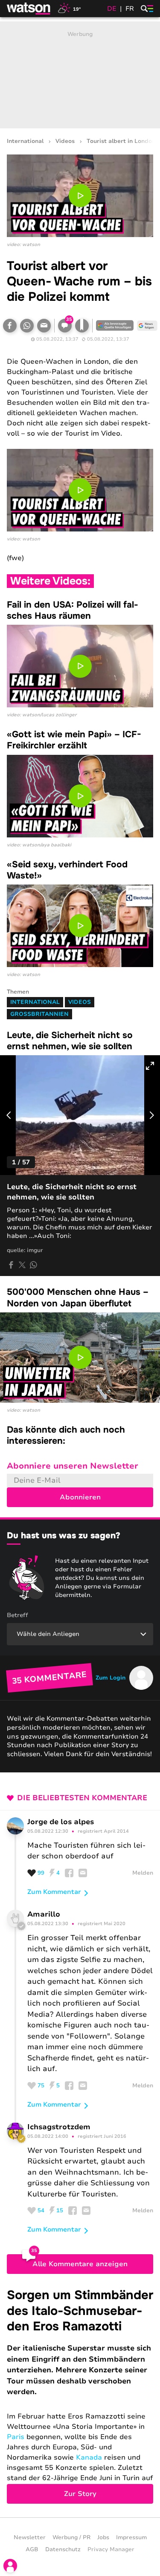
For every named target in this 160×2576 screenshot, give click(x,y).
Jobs (103, 2537)
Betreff (17, 1615)
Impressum (131, 2537)
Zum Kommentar (54, 1892)
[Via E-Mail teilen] (44, 326)
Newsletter (30, 2537)
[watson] (29, 9)
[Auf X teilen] (22, 1265)
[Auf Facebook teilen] (10, 326)
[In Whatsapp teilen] (27, 326)
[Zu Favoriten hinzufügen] (82, 326)
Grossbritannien (39, 1014)
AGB (32, 2549)
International (25, 141)
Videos (65, 141)
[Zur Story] (80, 2395)
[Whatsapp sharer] (33, 1265)
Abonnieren (80, 1497)
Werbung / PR (71, 2537)
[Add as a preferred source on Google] (115, 326)
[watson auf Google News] (147, 326)
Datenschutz (63, 2549)
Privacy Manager (111, 2549)
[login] (10, 2566)
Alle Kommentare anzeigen (80, 2264)
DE (112, 9)
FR (130, 9)
